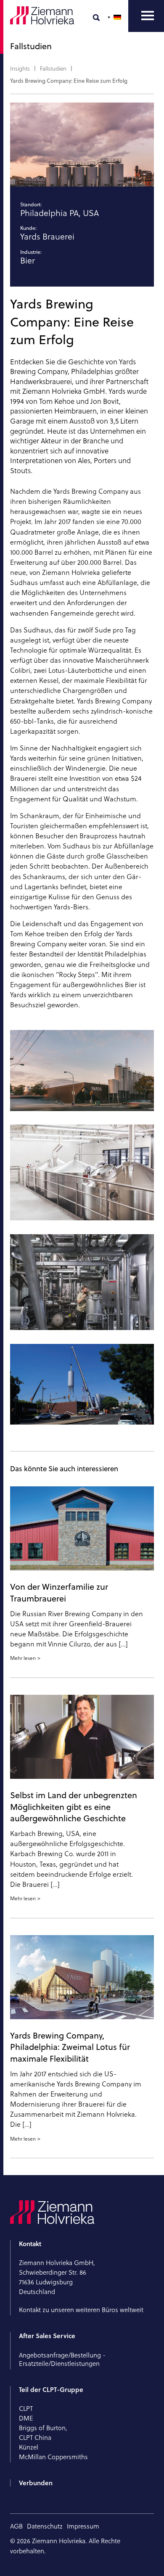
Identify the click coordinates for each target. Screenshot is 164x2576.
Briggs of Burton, (43, 2428)
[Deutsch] (115, 17)
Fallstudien (53, 68)
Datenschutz (45, 2526)
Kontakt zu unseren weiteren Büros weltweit (81, 2310)
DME (26, 2418)
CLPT (26, 2409)
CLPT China (35, 2438)
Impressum (83, 2526)
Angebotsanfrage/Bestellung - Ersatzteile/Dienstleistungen (62, 2359)
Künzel (29, 2447)
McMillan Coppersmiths (53, 2457)
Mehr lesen (23, 1658)
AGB (16, 2526)
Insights (20, 68)
